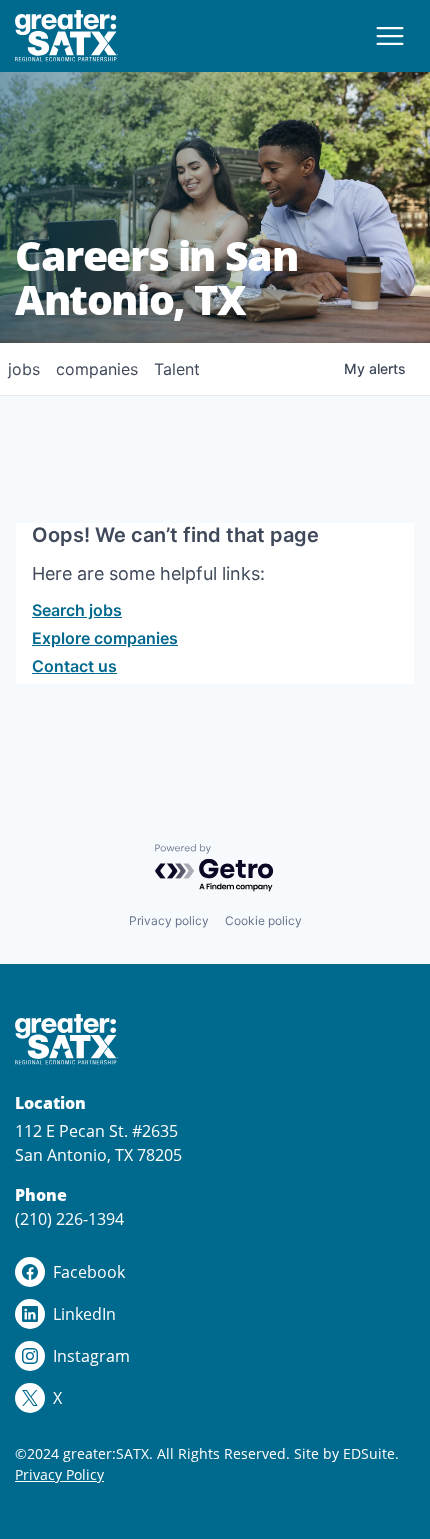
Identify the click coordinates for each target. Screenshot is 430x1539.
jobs (24, 369)
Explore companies (105, 638)
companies (97, 369)
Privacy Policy (59, 1474)
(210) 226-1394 (69, 1219)
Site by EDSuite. (346, 1453)
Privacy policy (169, 920)
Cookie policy (263, 920)
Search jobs (77, 610)
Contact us (74, 666)
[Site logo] (66, 36)
